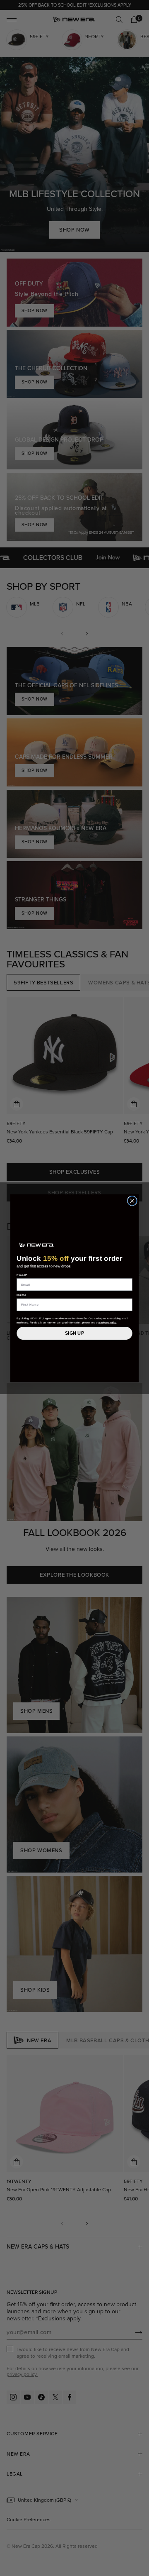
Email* (22, 1275)
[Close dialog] (132, 1201)
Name (22, 1295)
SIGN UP (74, 1333)
